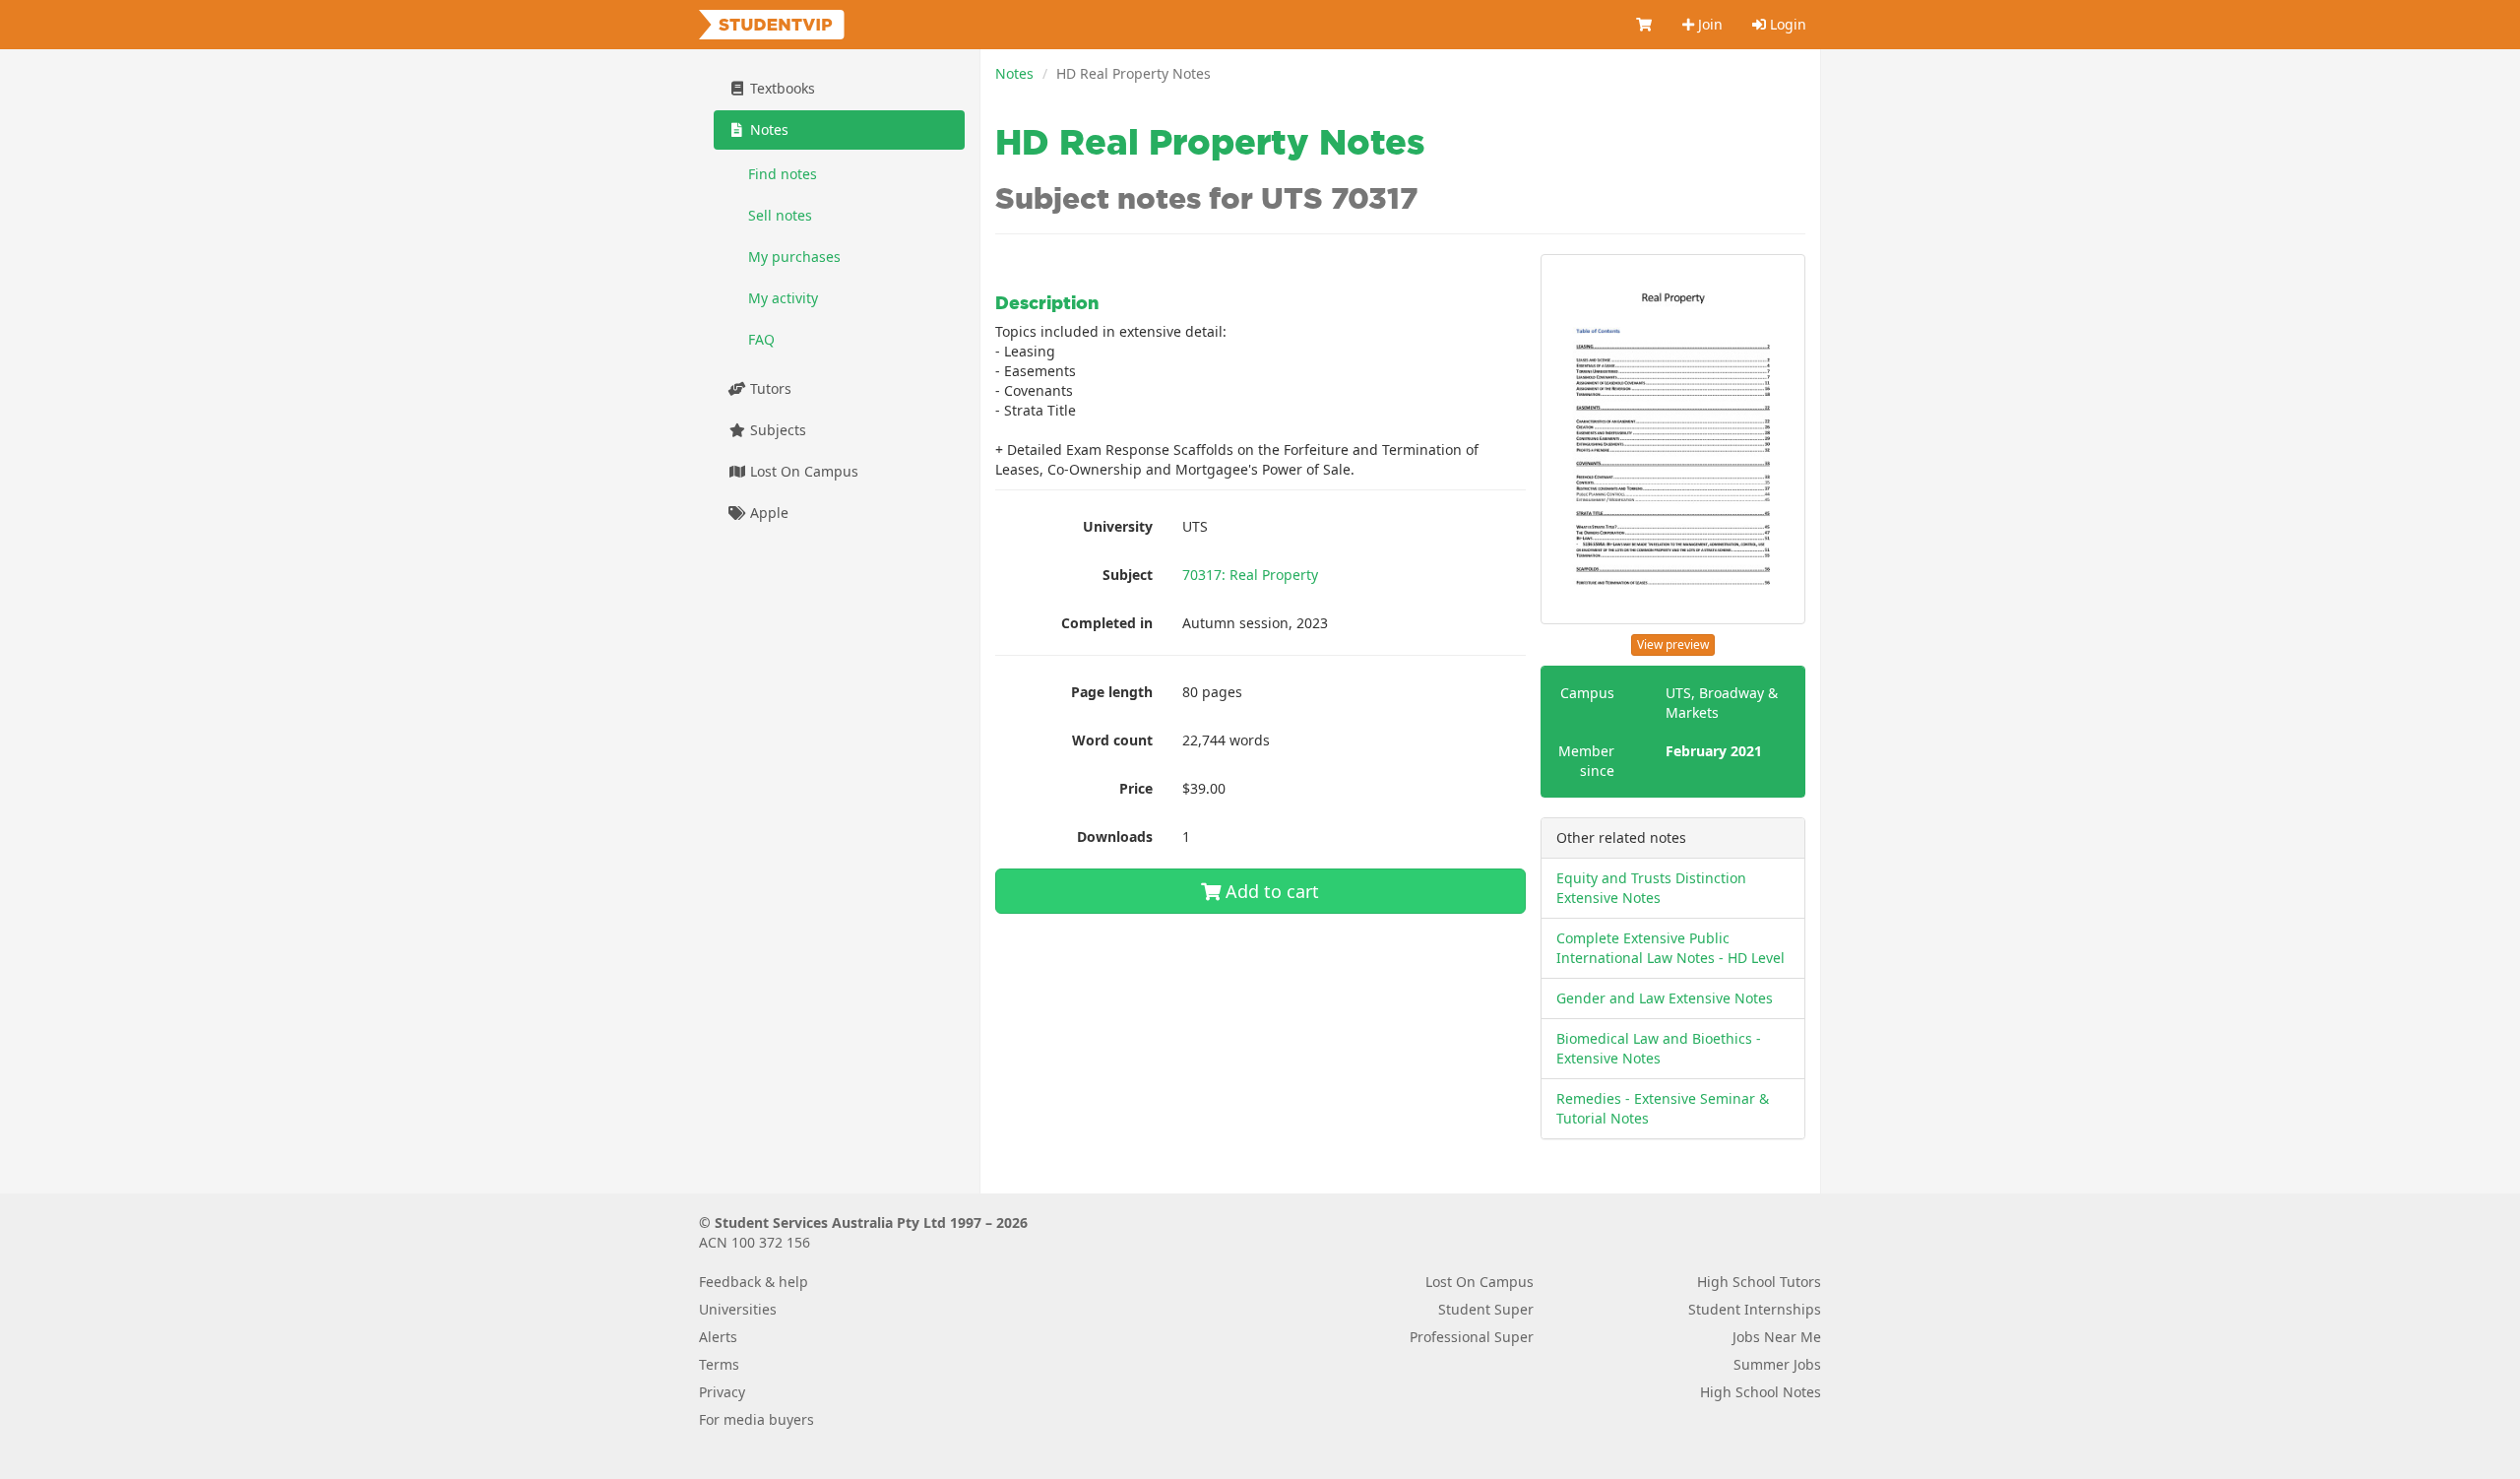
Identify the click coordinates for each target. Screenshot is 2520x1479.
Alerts (718, 1337)
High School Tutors (1759, 1282)
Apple (767, 513)
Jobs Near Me (1777, 1337)
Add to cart (1270, 891)
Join (1708, 24)
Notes (1014, 73)
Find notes (783, 174)
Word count (1112, 740)
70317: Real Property (1250, 575)
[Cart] (1645, 25)
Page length (1112, 692)
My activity (783, 298)
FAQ (761, 339)
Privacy (722, 1392)
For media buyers (756, 1419)
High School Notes (1761, 1392)
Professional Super (1472, 1337)
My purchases (794, 257)
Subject (1128, 575)
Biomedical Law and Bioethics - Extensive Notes (1659, 1048)
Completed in (1107, 623)
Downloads (1115, 836)
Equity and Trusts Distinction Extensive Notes (1651, 888)
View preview (1673, 644)
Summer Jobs (1777, 1364)
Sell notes (780, 215)
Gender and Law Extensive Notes (1665, 998)
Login (1786, 24)
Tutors (769, 388)
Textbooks (781, 88)
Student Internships (1755, 1309)
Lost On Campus (802, 471)
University (1118, 526)
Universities (738, 1309)
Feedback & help (754, 1282)
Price (1136, 788)
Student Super (1486, 1309)
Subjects (776, 430)
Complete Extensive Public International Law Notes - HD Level (1670, 948)
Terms (719, 1364)
